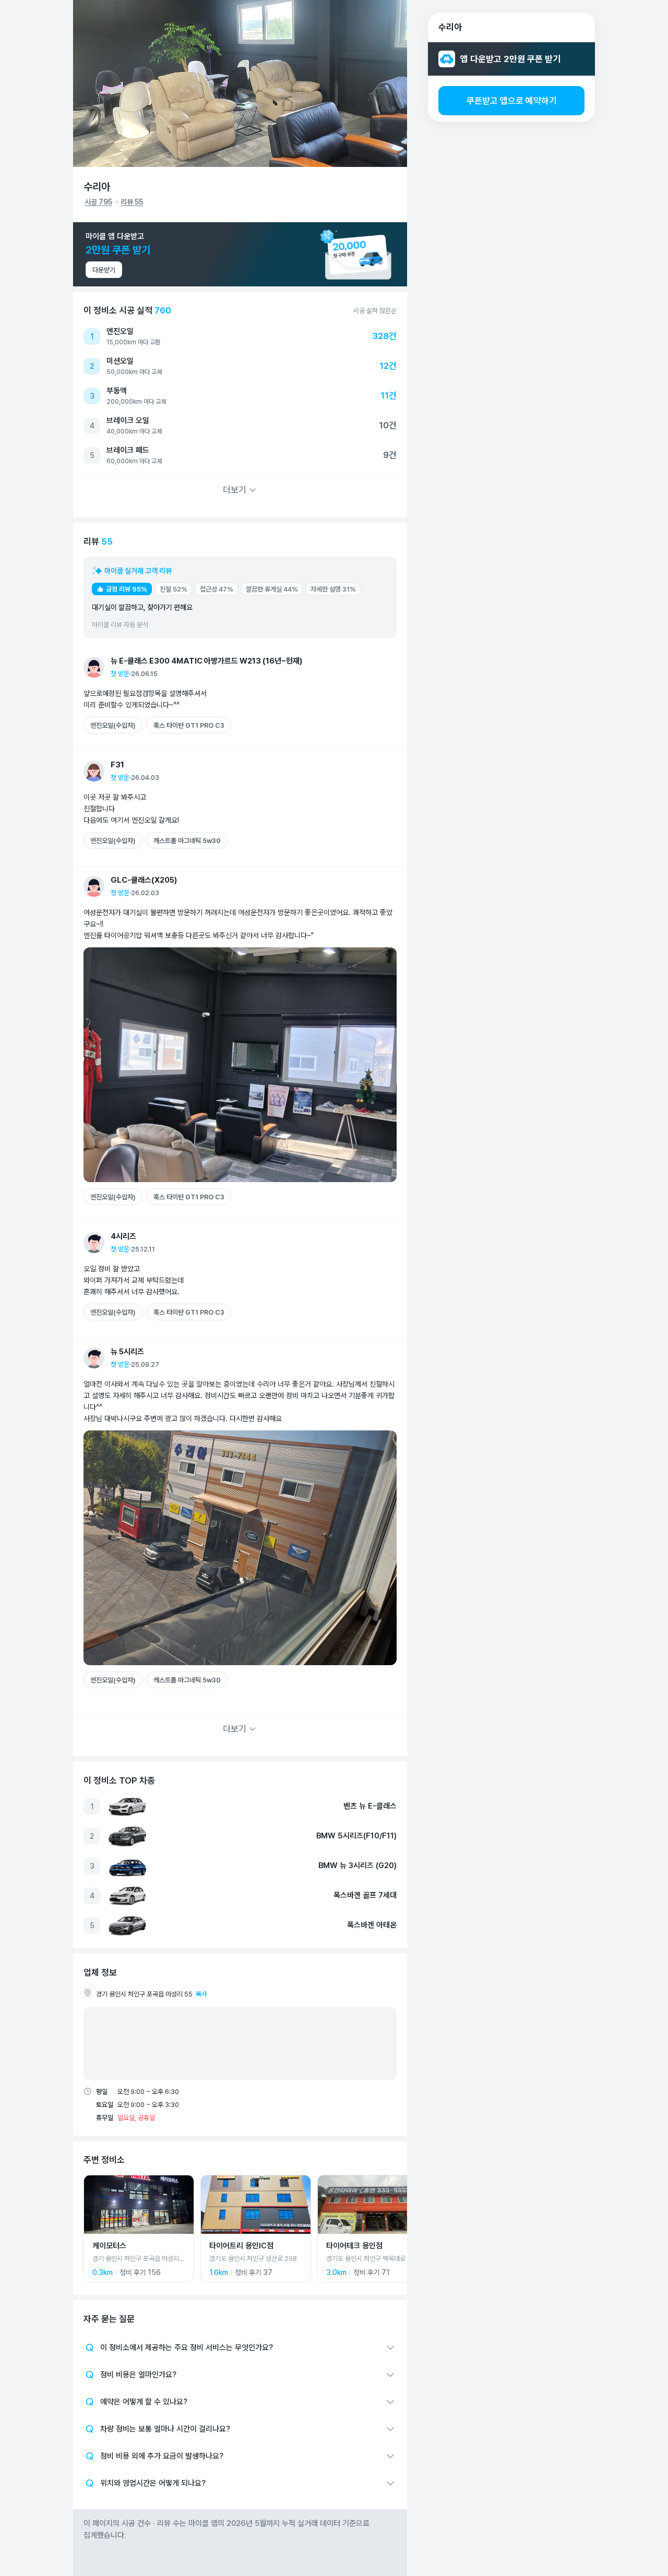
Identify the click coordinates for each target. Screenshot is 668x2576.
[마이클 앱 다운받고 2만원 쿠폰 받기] (240, 254)
